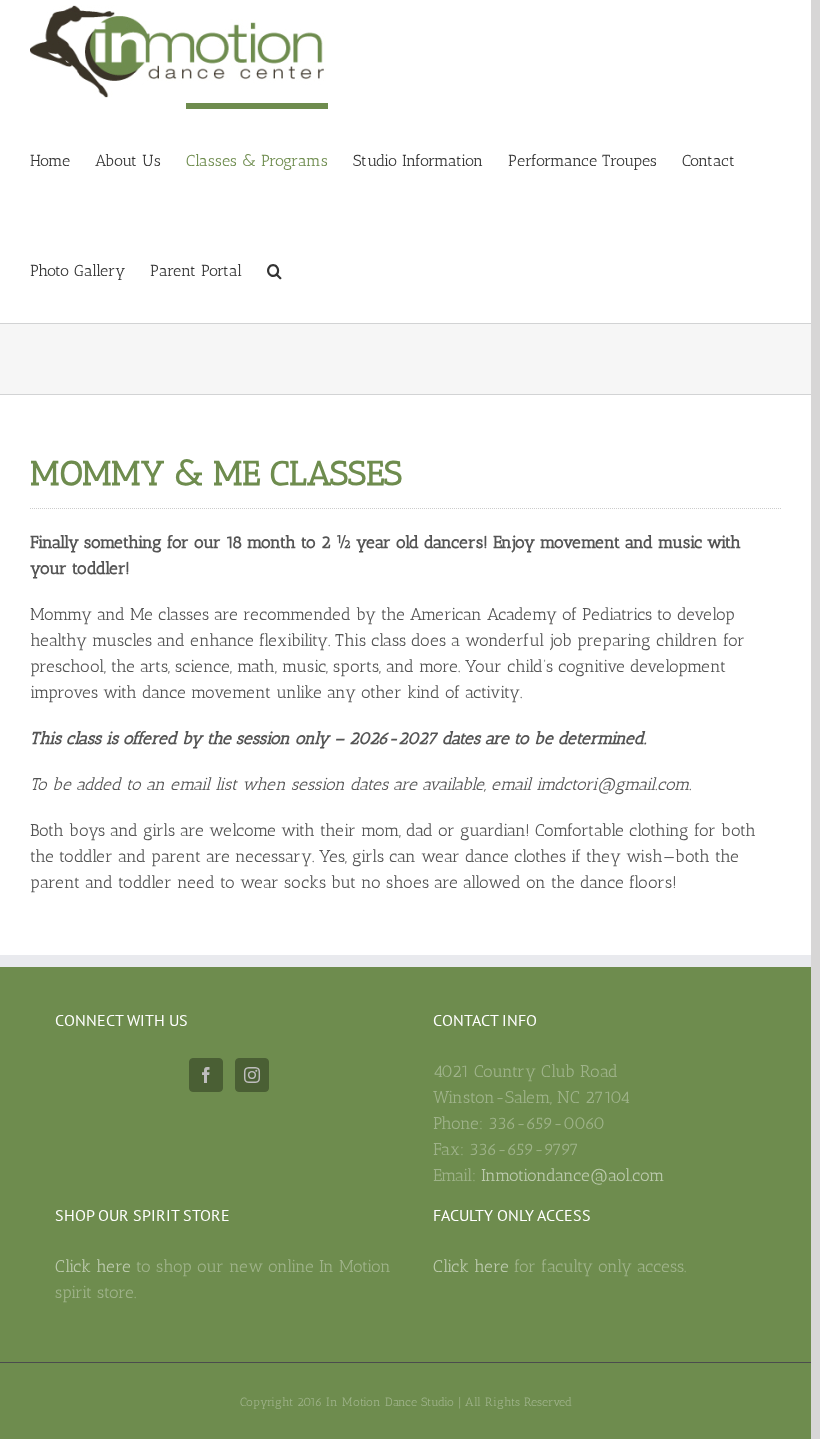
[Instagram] (252, 1075)
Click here (95, 1266)
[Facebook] (206, 1075)
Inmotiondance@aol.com (572, 1175)
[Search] (274, 268)
